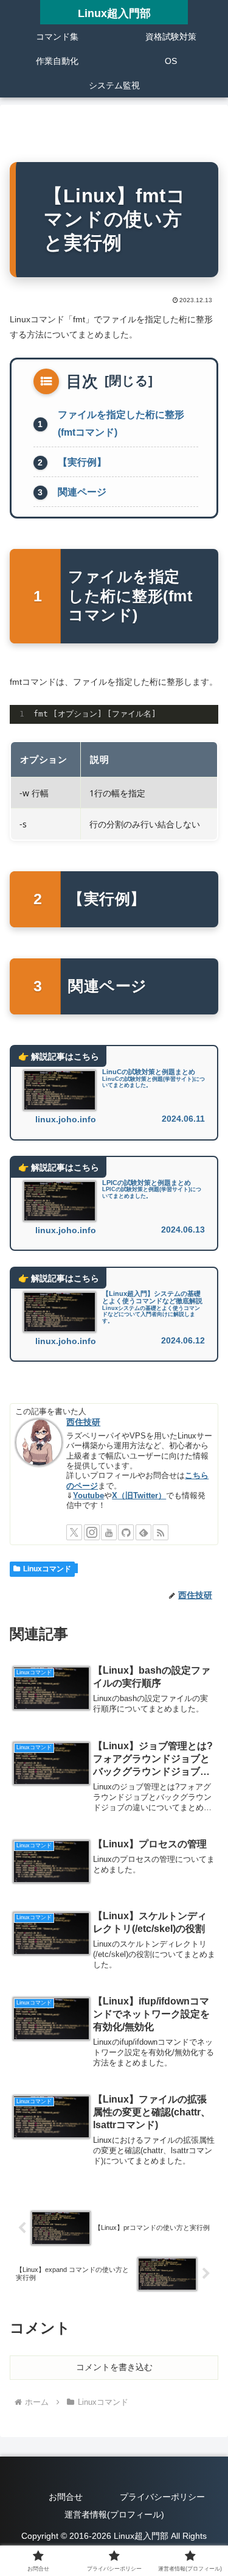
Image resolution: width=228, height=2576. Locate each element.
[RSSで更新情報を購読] (161, 1532)
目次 (82, 381)
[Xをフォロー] (74, 1532)
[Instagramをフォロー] (92, 1532)
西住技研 (83, 1422)
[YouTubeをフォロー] (109, 1532)
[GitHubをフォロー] (126, 1532)
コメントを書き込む (114, 2367)
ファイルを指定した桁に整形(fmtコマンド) (121, 423)
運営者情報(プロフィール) (114, 2514)
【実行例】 (82, 462)
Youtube (88, 1496)
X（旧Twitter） (139, 1496)
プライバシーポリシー (162, 2497)
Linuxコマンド (47, 1569)
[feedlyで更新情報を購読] (143, 1532)
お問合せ (66, 2497)
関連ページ (82, 492)
